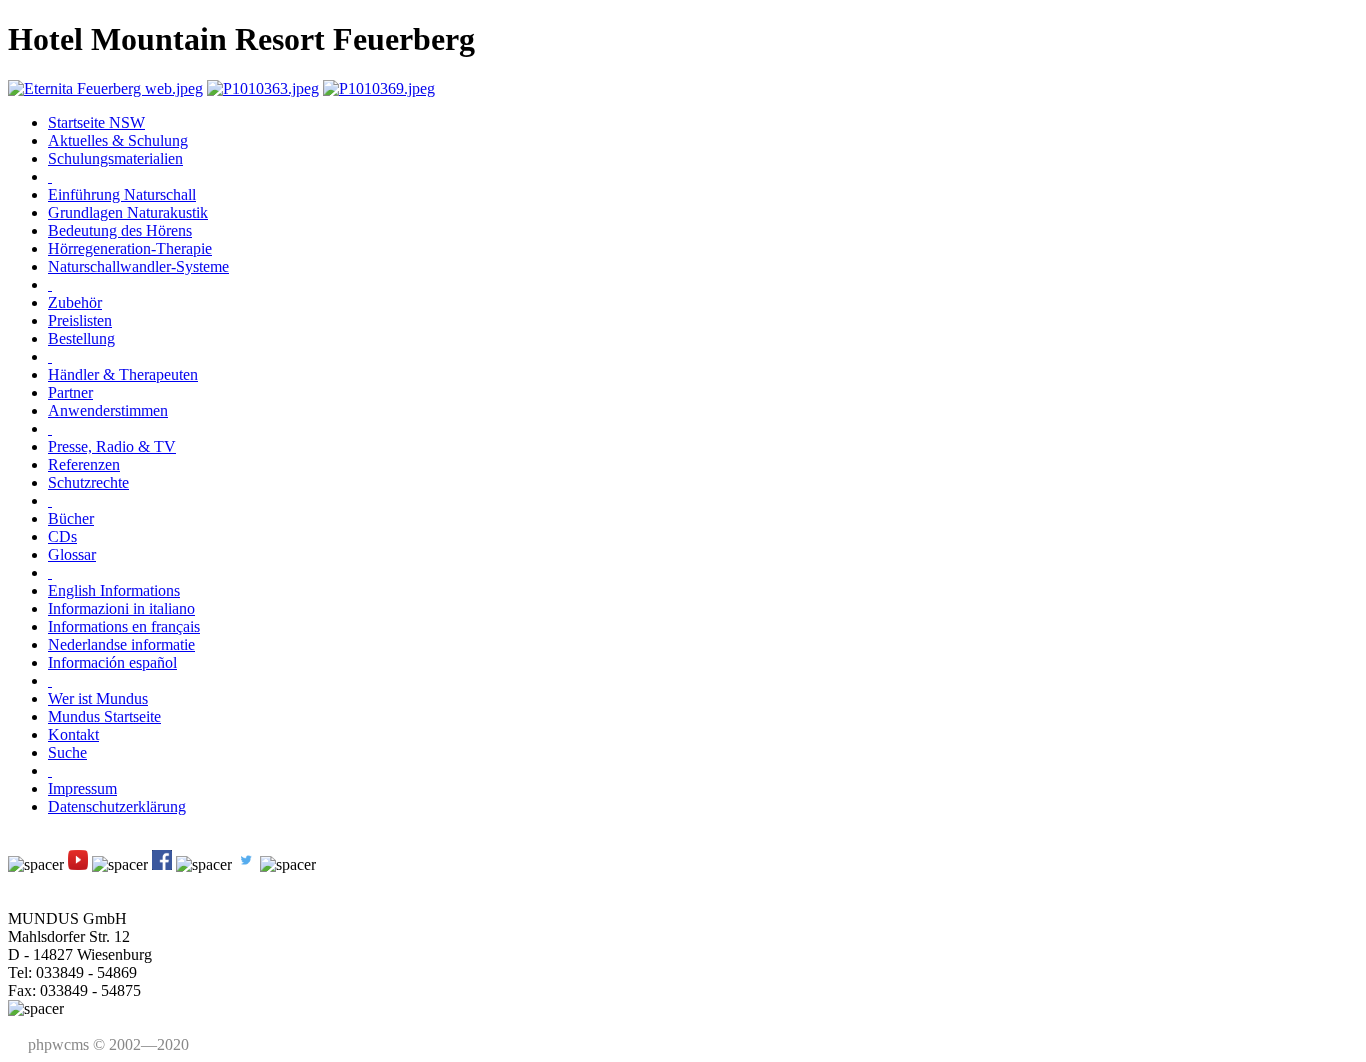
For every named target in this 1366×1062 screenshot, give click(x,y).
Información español (112, 662)
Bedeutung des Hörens (120, 230)
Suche (67, 752)
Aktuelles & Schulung (118, 140)
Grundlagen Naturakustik (128, 212)
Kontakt (73, 734)
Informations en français (124, 626)
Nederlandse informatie (121, 644)
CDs (62, 536)
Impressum (82, 788)
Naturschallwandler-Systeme (138, 266)
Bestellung (81, 338)
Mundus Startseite (104, 716)
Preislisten (80, 320)
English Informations (114, 590)
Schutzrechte (88, 482)
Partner (70, 392)
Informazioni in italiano (121, 608)
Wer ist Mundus (98, 698)
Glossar (72, 554)
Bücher (71, 518)
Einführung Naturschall (122, 194)
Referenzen (84, 464)
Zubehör (75, 302)
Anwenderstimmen (108, 410)
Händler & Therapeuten (123, 374)
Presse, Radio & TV (112, 446)
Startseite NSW (96, 122)
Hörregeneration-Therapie (130, 248)
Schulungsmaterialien (115, 158)
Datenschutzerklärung (117, 806)
